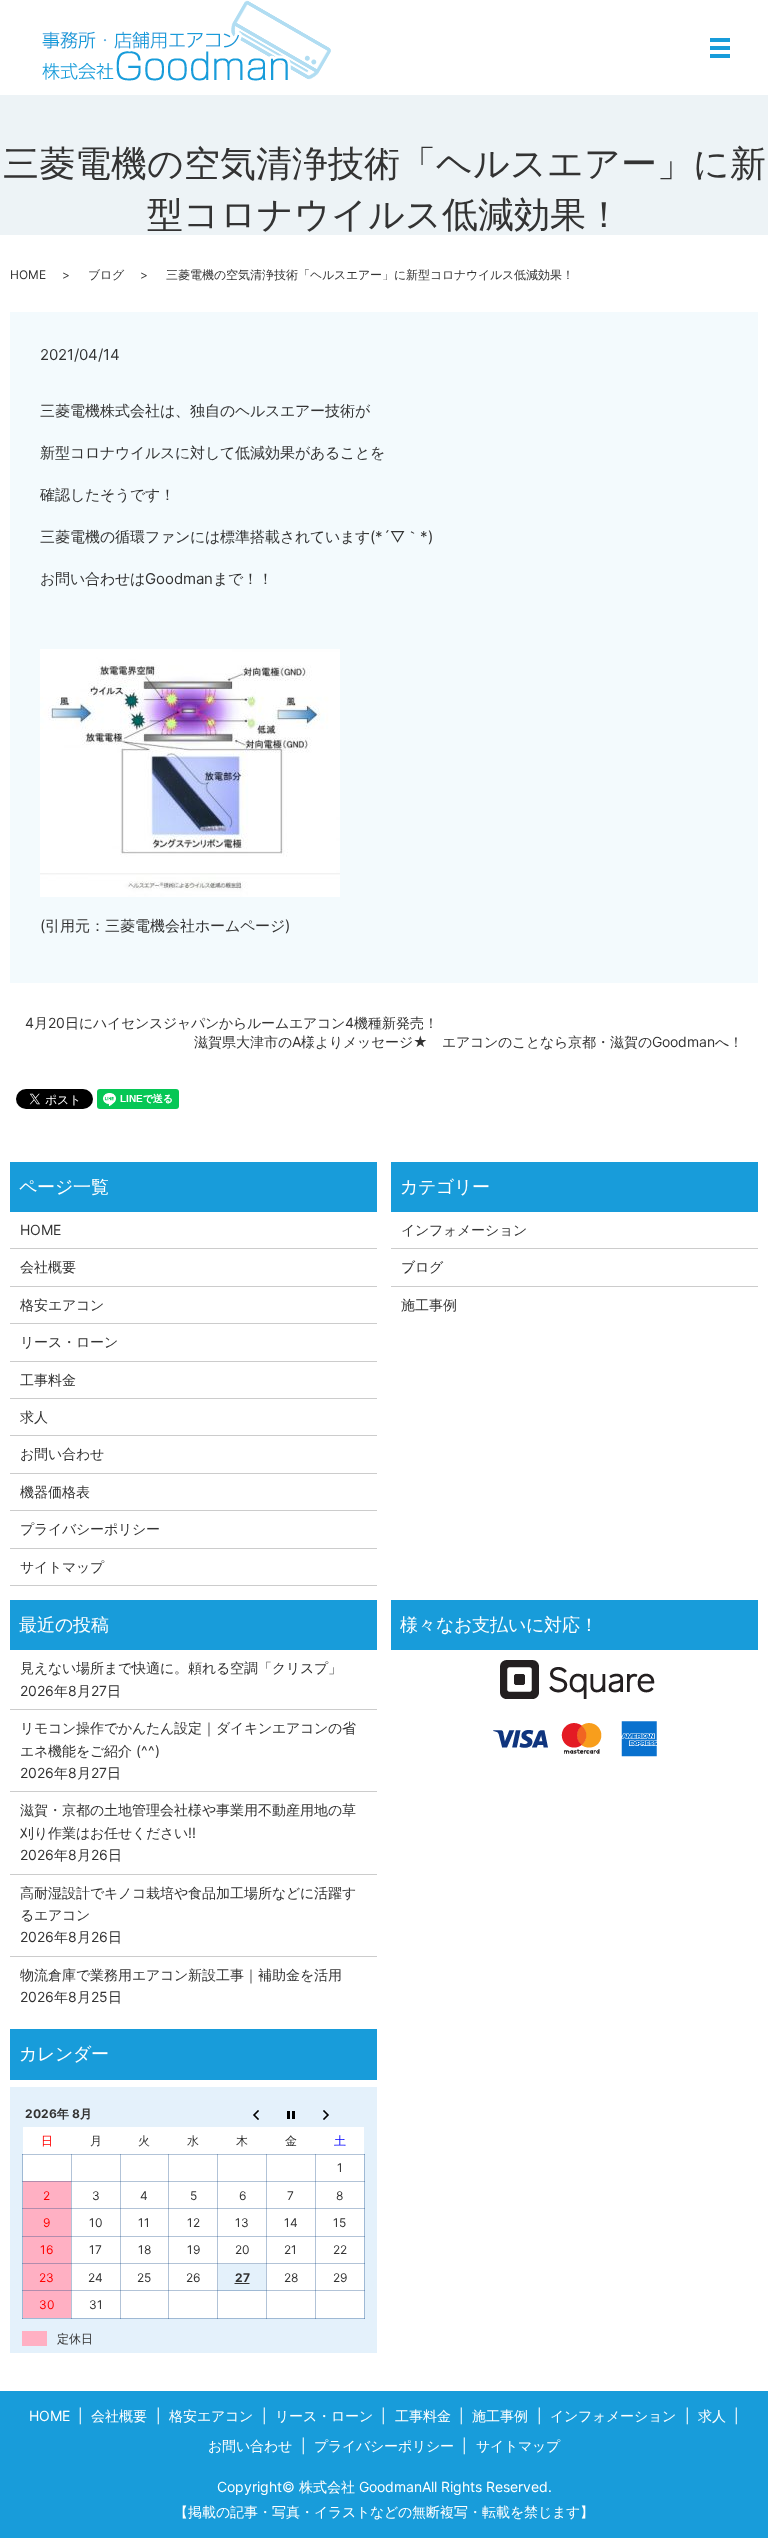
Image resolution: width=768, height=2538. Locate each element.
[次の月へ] (339, 2114)
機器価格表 (55, 1491)
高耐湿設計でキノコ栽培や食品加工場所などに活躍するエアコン (188, 1903)
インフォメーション (464, 1229)
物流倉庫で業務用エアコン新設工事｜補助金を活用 (181, 1974)
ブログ (106, 274)
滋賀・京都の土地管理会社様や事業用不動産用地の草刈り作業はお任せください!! (188, 1820)
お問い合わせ (62, 1453)
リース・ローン (69, 1341)
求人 (34, 1416)
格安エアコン (62, 1304)
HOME (28, 274)
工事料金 (48, 1379)
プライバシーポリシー (90, 1528)
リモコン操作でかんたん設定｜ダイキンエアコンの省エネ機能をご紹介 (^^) (188, 1738)
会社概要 (48, 1266)
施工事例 (429, 1304)
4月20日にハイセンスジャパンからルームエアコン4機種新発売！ (231, 1022)
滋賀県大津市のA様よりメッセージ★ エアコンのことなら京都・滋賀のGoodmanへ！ (468, 1041)
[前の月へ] (242, 2114)
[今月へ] (290, 2114)
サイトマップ (62, 1566)
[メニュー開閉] (720, 48)
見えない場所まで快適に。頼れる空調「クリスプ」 (181, 1667)
